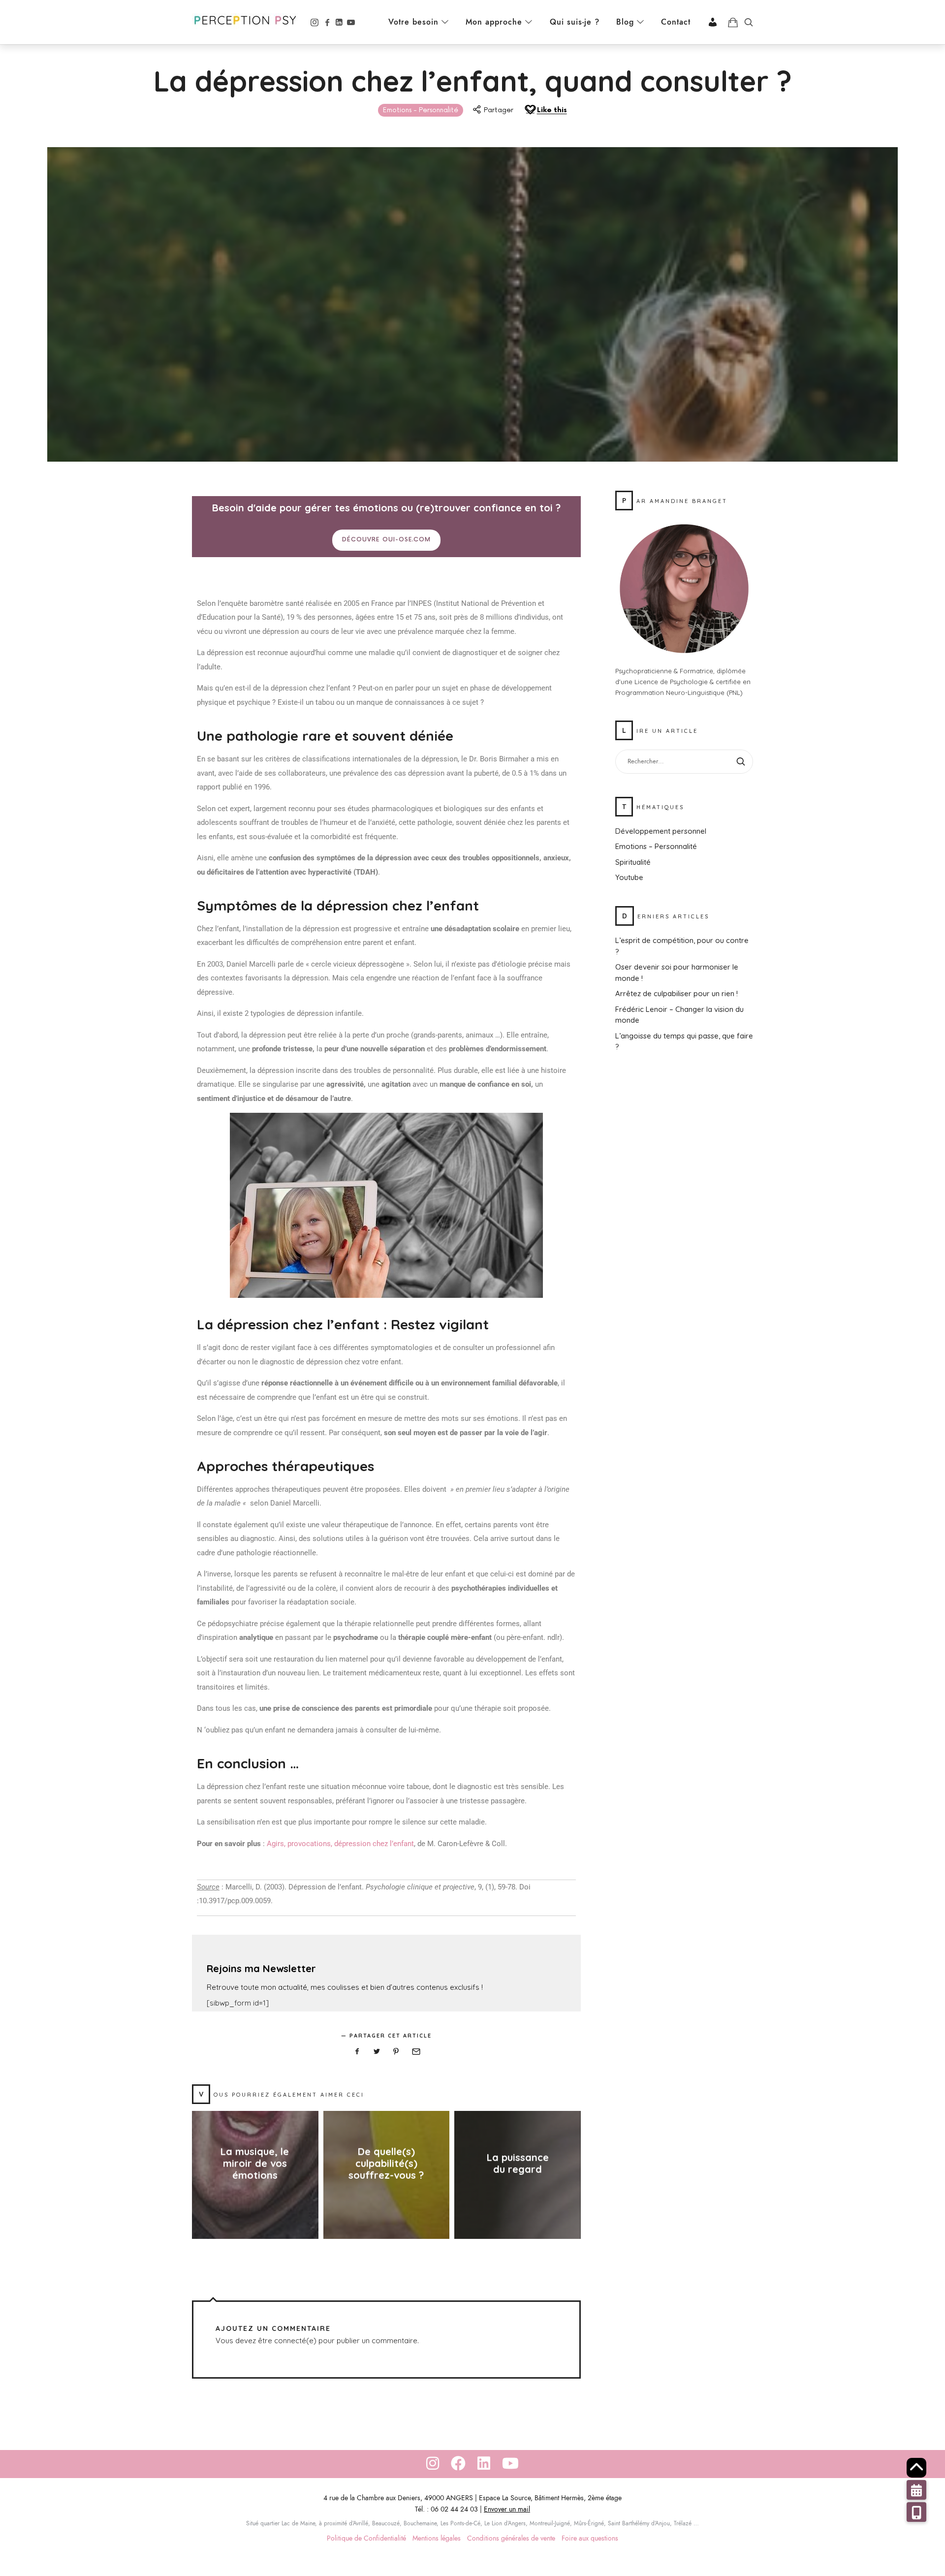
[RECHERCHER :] (684, 762)
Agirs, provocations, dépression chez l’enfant (340, 1844)
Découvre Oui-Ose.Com (386, 540)
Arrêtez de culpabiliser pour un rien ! (677, 993)
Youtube (629, 877)
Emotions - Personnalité (421, 110)
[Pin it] (396, 2052)
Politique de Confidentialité (366, 2538)
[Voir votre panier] (733, 22)
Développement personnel (661, 831)
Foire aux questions (590, 2538)
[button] (916, 2512)
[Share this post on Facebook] (357, 2052)
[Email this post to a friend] (416, 2052)
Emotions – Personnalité (656, 846)
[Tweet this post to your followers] (377, 2052)
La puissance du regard (518, 2164)
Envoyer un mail (507, 2509)
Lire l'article (255, 2195)
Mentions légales (437, 2538)
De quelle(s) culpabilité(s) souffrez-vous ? (386, 2164)
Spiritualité (633, 862)
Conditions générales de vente (511, 2538)
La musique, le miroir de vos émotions (255, 2164)
